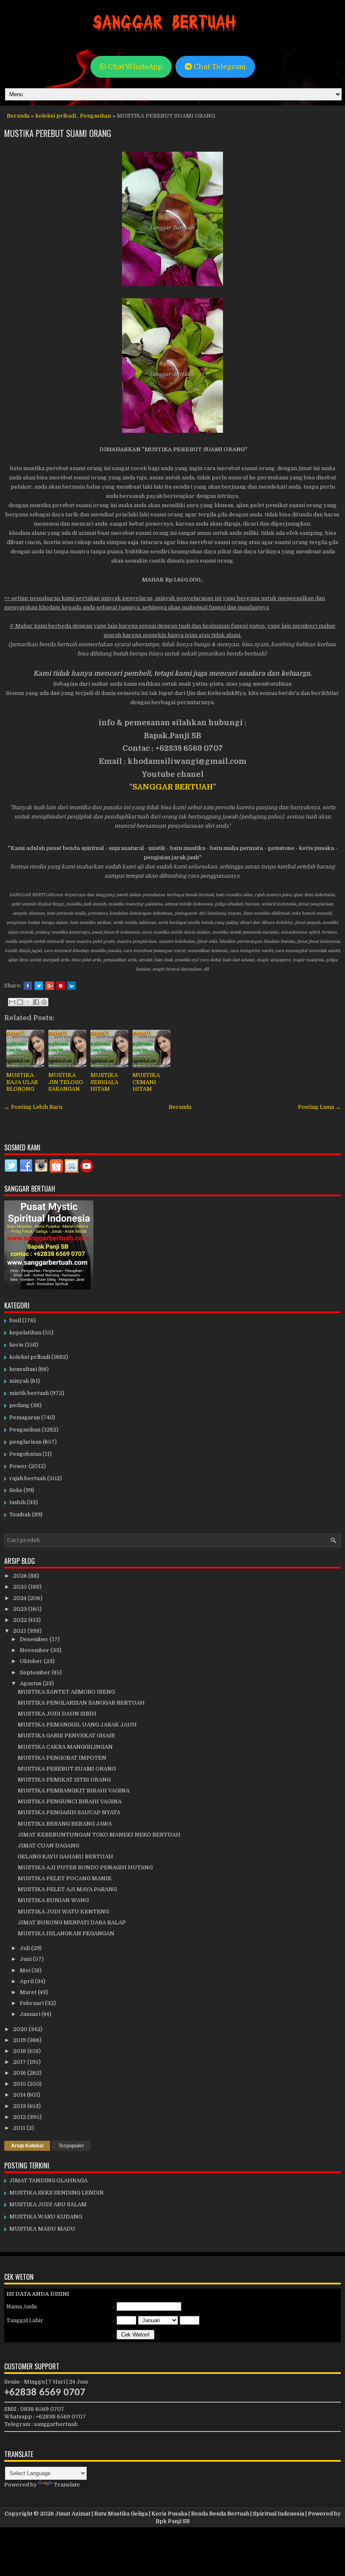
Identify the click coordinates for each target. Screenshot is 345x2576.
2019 (20, 2040)
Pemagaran (25, 1417)
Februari (32, 2003)
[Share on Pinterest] (61, 986)
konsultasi (23, 1369)
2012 (20, 2117)
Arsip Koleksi (27, 2146)
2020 (21, 2029)
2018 (20, 2051)
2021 (20, 1631)
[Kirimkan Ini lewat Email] (12, 1002)
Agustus (31, 1683)
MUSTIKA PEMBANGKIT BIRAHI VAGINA (74, 1791)
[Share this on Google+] (50, 986)
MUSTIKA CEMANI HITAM (146, 1082)
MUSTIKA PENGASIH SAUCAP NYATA (69, 1812)
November (35, 1650)
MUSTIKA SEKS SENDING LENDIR (56, 2193)
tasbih (17, 1502)
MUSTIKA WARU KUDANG (46, 2217)
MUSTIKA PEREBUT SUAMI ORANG (58, 133)
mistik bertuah (29, 1393)
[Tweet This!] (39, 986)
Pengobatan (25, 1454)
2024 (20, 1598)
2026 (21, 1576)
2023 (21, 1609)
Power (18, 1466)
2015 (20, 2084)
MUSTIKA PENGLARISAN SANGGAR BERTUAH (81, 1703)
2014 (20, 2095)
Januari (31, 2014)
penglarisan (25, 1442)
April (27, 1981)
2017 (20, 2062)
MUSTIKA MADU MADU (42, 2229)
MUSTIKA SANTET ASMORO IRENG (66, 1692)
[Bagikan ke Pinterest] (44, 1002)
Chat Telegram (219, 67)
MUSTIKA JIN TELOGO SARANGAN (66, 1082)
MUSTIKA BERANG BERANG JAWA (65, 1824)
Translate (67, 2485)
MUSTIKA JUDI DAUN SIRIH (57, 1714)
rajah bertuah (28, 1478)
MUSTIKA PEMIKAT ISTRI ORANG (64, 1780)
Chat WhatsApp (134, 67)
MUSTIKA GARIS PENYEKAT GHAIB (66, 1735)
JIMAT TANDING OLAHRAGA (48, 2180)
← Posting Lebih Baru (33, 1107)
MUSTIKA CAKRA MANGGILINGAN (65, 1747)
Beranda (18, 116)
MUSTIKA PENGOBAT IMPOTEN (62, 1758)
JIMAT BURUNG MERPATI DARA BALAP (72, 1922)
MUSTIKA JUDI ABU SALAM (48, 2204)
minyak (19, 1381)
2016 (20, 2073)
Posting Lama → (319, 1107)
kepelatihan (25, 1333)
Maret (29, 1992)
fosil (15, 1320)
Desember (35, 1639)
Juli (25, 1948)
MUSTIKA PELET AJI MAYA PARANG (67, 1889)
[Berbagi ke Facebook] (36, 1002)
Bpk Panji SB (173, 2521)
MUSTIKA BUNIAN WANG (53, 1900)
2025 (21, 1587)
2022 (21, 1620)
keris (16, 1345)
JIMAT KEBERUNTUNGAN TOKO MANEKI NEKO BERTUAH (99, 1835)
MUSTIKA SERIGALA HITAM (104, 1082)
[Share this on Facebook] (28, 986)
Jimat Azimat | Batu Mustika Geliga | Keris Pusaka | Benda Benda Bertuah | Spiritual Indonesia (180, 2514)
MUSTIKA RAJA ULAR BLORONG (22, 1082)
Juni (26, 1959)
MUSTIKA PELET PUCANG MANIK (65, 1878)
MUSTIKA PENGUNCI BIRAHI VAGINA (70, 1801)
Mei (26, 1970)
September (36, 1672)
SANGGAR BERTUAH (173, 787)
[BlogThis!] (20, 1002)
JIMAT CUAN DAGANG (48, 1846)
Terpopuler (71, 2146)
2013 (20, 2106)
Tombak (20, 1514)
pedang (19, 1405)
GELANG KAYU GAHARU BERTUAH (65, 1856)
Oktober (32, 1661)
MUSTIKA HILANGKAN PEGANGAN (66, 1933)
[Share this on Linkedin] (72, 986)
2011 (20, 2128)
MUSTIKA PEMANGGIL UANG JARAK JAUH (77, 1725)
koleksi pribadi (56, 116)
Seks (16, 1490)
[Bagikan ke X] (28, 1002)
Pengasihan (96, 116)
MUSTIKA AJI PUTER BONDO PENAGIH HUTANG (85, 1867)
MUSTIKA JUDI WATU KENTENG (63, 1912)
